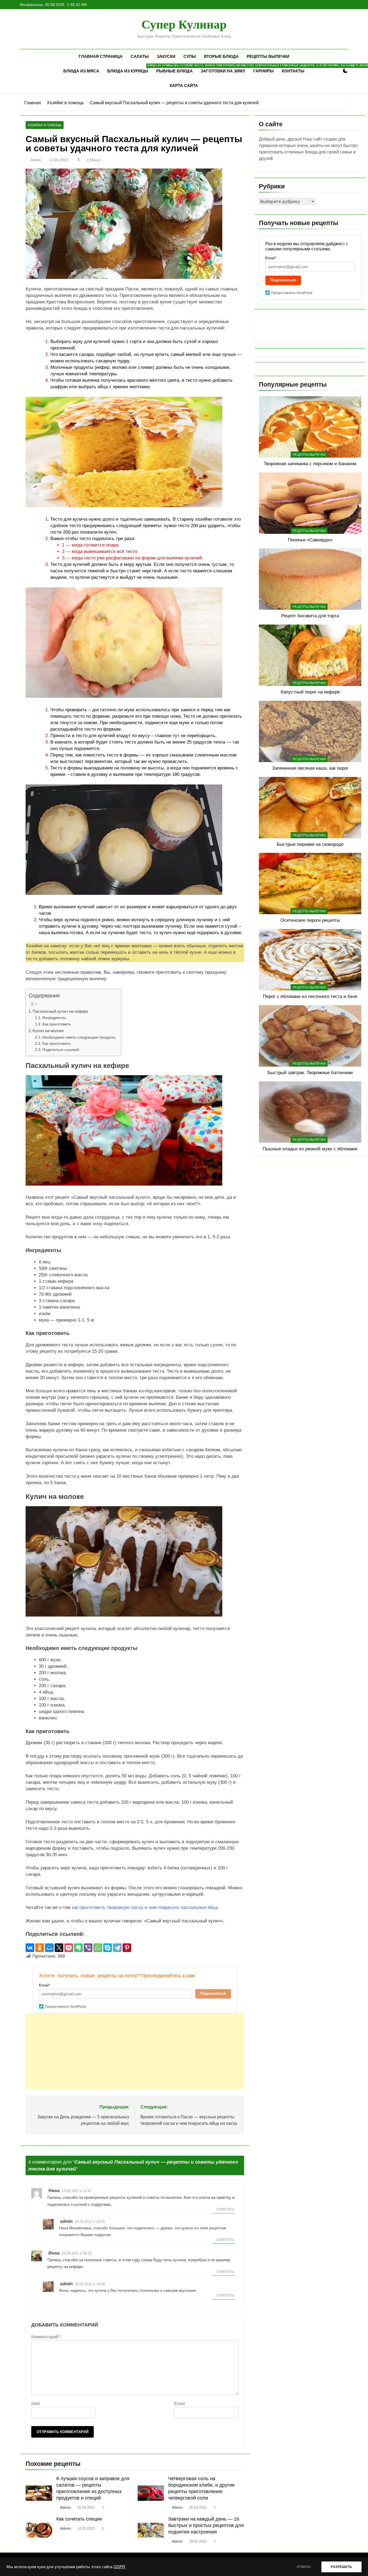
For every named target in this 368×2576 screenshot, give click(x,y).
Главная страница (101, 56)
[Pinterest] (127, 1948)
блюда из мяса (81, 71)
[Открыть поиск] (336, 71)
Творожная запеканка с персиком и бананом (310, 464)
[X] (59, 1948)
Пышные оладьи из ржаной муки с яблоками (310, 1149)
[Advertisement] (135, 2051)
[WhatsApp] (98, 1948)
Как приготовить (56, 1024)
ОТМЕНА (304, 2567)
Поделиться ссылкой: (61, 1050)
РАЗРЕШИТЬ (341, 2567)
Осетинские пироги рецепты (310, 920)
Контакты (293, 71)
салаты (140, 56)
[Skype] (107, 1948)
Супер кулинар (184, 24)
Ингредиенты (54, 1018)
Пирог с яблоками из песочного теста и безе (310, 996)
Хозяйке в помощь (45, 125)
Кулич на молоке (48, 1031)
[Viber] (88, 1948)
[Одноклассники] (40, 1948)
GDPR (119, 2567)
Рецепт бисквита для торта (310, 616)
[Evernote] (78, 1948)
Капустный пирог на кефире (310, 692)
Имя (36, 2404)
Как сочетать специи (79, 2519)
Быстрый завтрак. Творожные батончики (310, 1073)
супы (190, 56)
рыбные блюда (174, 71)
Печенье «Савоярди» (310, 540)
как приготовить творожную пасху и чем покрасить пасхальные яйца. (145, 1907)
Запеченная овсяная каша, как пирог (310, 768)
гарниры (263, 71)
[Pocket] (69, 1948)
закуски (166, 56)
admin (36, 160)
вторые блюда (221, 56)
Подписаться (213, 1993)
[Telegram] (117, 1948)
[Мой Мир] (49, 1948)
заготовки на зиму (223, 71)
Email (180, 2404)
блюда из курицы (130, 69)
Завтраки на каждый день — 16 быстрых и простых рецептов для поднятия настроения (206, 2525)
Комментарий (46, 2337)
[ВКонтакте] (30, 1948)
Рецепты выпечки (268, 56)
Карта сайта (184, 85)
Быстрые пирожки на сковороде (310, 844)
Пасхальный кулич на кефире (60, 1011)
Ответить (225, 2209)
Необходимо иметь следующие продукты (79, 1037)
